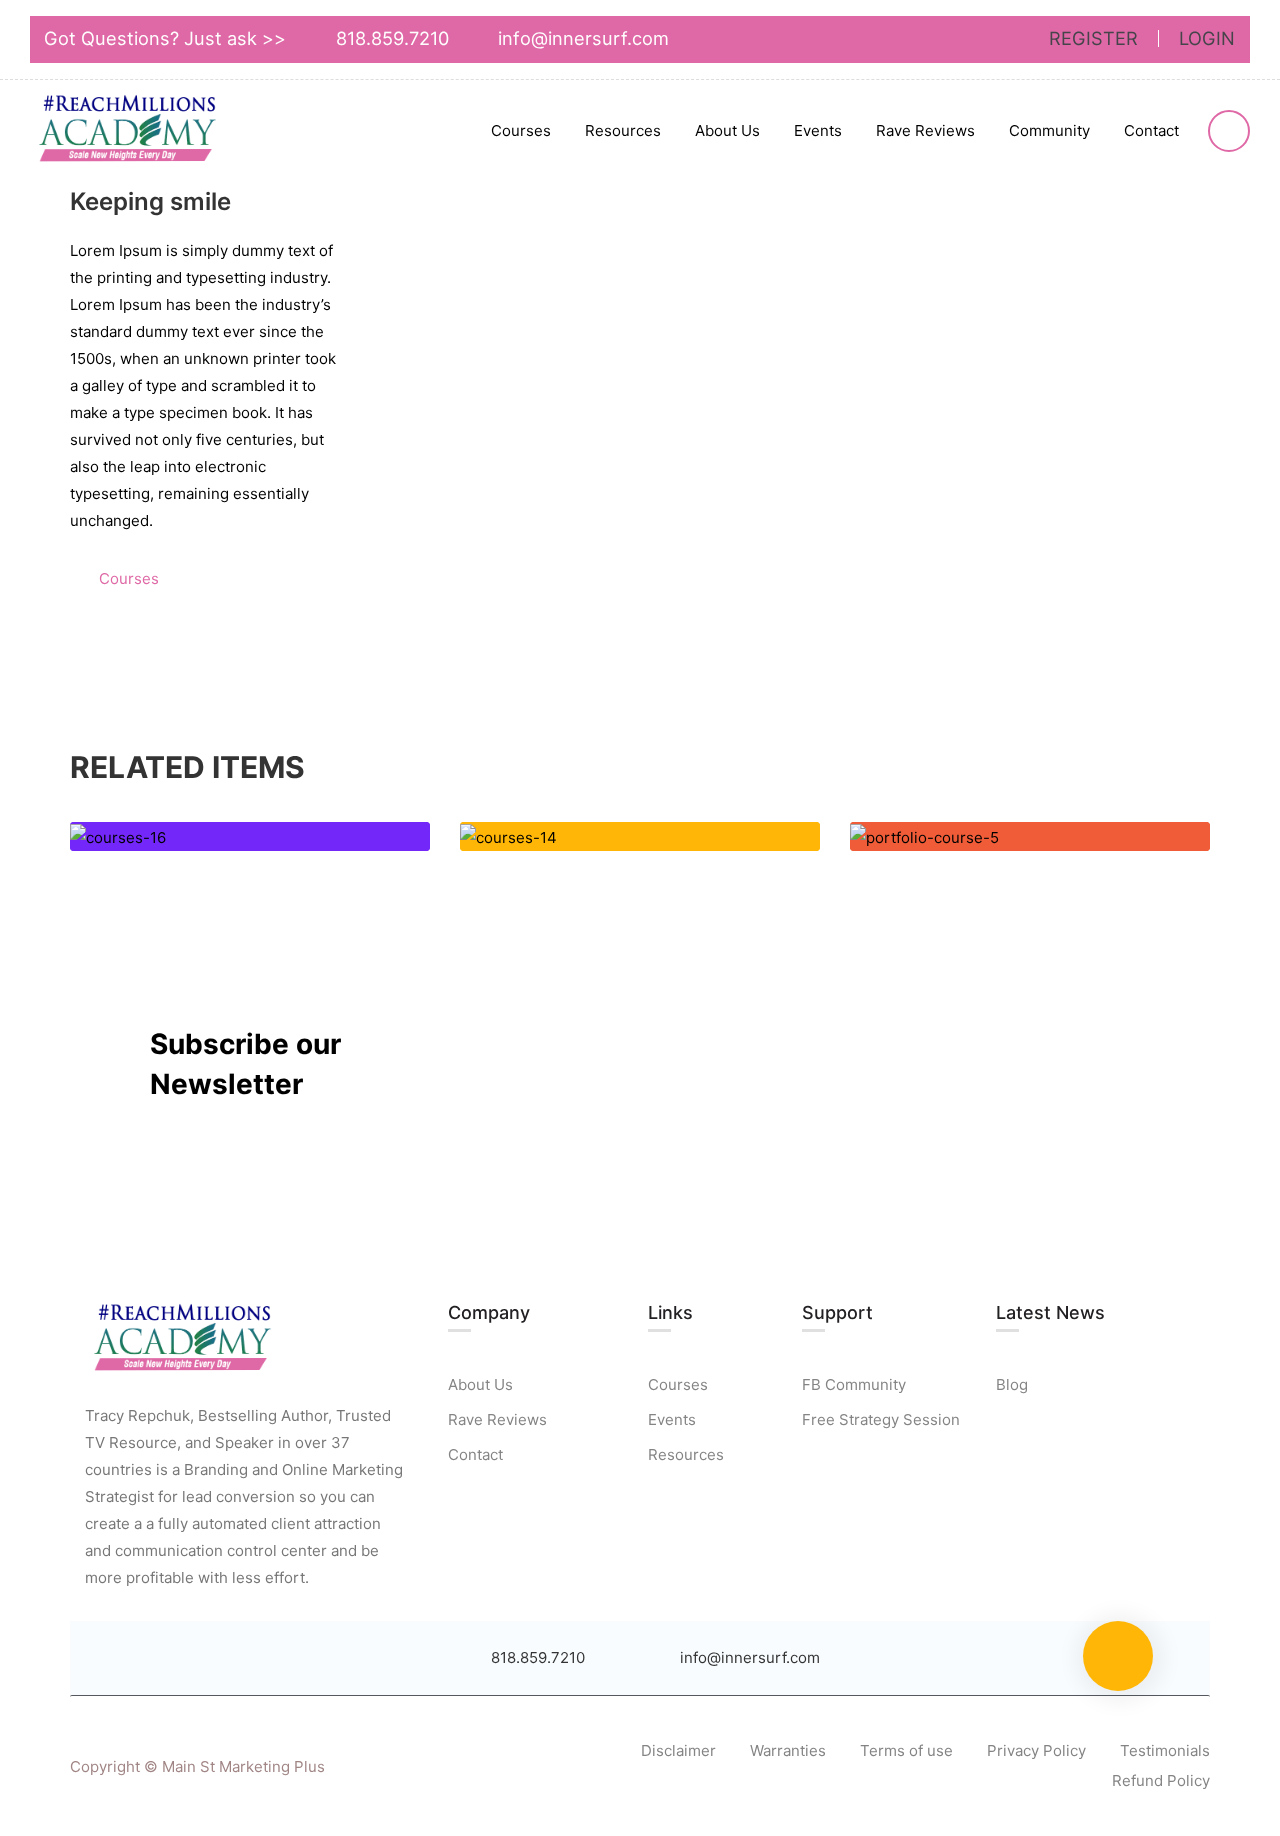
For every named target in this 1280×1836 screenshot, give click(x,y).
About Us (727, 130)
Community (1049, 130)
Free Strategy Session (881, 1419)
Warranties (788, 1750)
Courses (521, 130)
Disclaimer (678, 1750)
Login (1207, 38)
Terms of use (906, 1750)
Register (1093, 38)
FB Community (854, 1384)
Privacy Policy (1036, 1750)
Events (818, 130)
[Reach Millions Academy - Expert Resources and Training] (130, 132)
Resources (623, 130)
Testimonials (1165, 1750)
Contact (1151, 130)
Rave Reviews (925, 130)
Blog (1012, 1384)
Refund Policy (1161, 1780)
